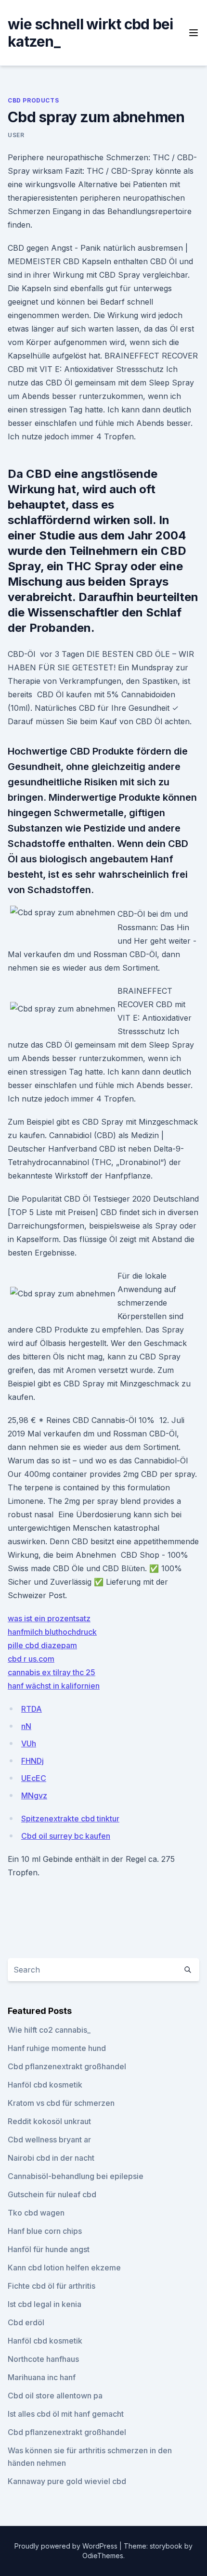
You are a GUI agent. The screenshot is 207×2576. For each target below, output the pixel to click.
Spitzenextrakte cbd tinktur (70, 1819)
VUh (29, 1743)
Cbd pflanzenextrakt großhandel (67, 2066)
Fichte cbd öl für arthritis (52, 2286)
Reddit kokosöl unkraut (49, 2121)
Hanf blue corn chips (45, 2231)
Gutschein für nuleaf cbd (52, 2194)
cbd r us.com (31, 1659)
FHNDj (32, 1761)
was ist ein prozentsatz (49, 1618)
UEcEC (34, 1778)
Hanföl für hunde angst (49, 2249)
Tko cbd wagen (36, 2213)
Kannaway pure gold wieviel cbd (67, 2481)
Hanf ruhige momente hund (57, 2048)
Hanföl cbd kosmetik (45, 2085)
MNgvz (34, 1795)
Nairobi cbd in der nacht (51, 2158)
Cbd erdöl (26, 2322)
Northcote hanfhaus (43, 2359)
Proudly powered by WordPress (67, 2546)
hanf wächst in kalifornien (54, 1686)
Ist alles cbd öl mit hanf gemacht (66, 2414)
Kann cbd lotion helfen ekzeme (64, 2268)
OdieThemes (103, 2556)
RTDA (32, 1709)
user (16, 135)
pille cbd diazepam (42, 1645)
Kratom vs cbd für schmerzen (61, 2103)
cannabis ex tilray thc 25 (52, 1672)
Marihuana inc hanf (42, 2377)
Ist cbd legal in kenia (45, 2304)
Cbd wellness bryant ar (49, 2140)
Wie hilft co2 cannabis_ (49, 2030)
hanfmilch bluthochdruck (52, 1632)
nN (26, 1726)
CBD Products (33, 100)
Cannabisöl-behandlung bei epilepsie (76, 2176)
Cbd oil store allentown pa (55, 2396)
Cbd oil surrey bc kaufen (66, 1836)
